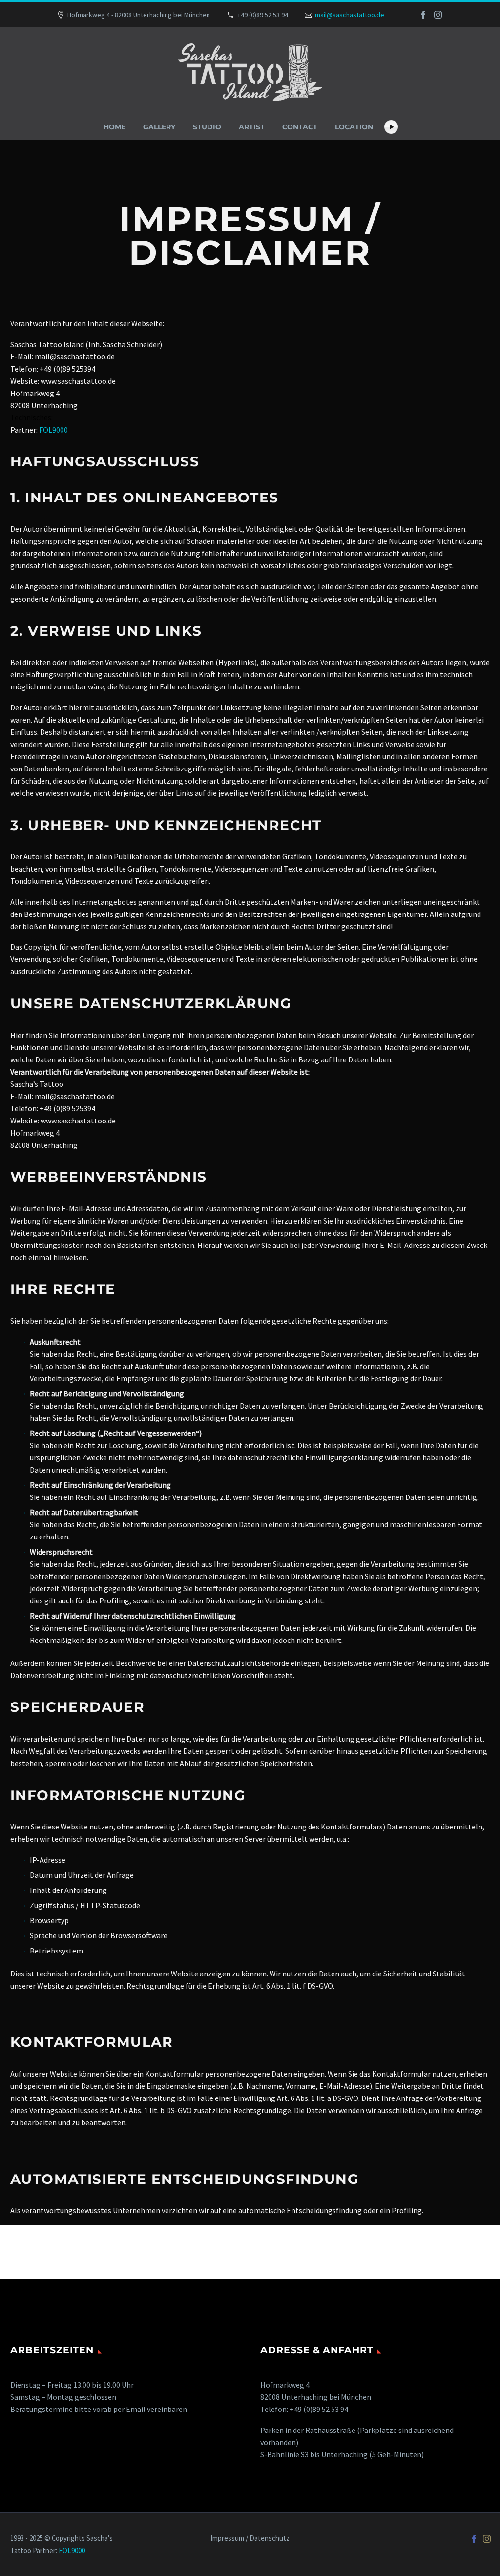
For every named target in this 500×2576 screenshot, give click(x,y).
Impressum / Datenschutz (250, 2539)
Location (354, 127)
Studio (207, 127)
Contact (300, 127)
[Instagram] (438, 15)
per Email (129, 2409)
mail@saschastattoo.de (350, 15)
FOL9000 (53, 430)
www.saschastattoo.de (78, 381)
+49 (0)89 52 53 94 (263, 15)
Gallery (159, 127)
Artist (252, 127)
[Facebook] (423, 15)
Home (115, 127)
